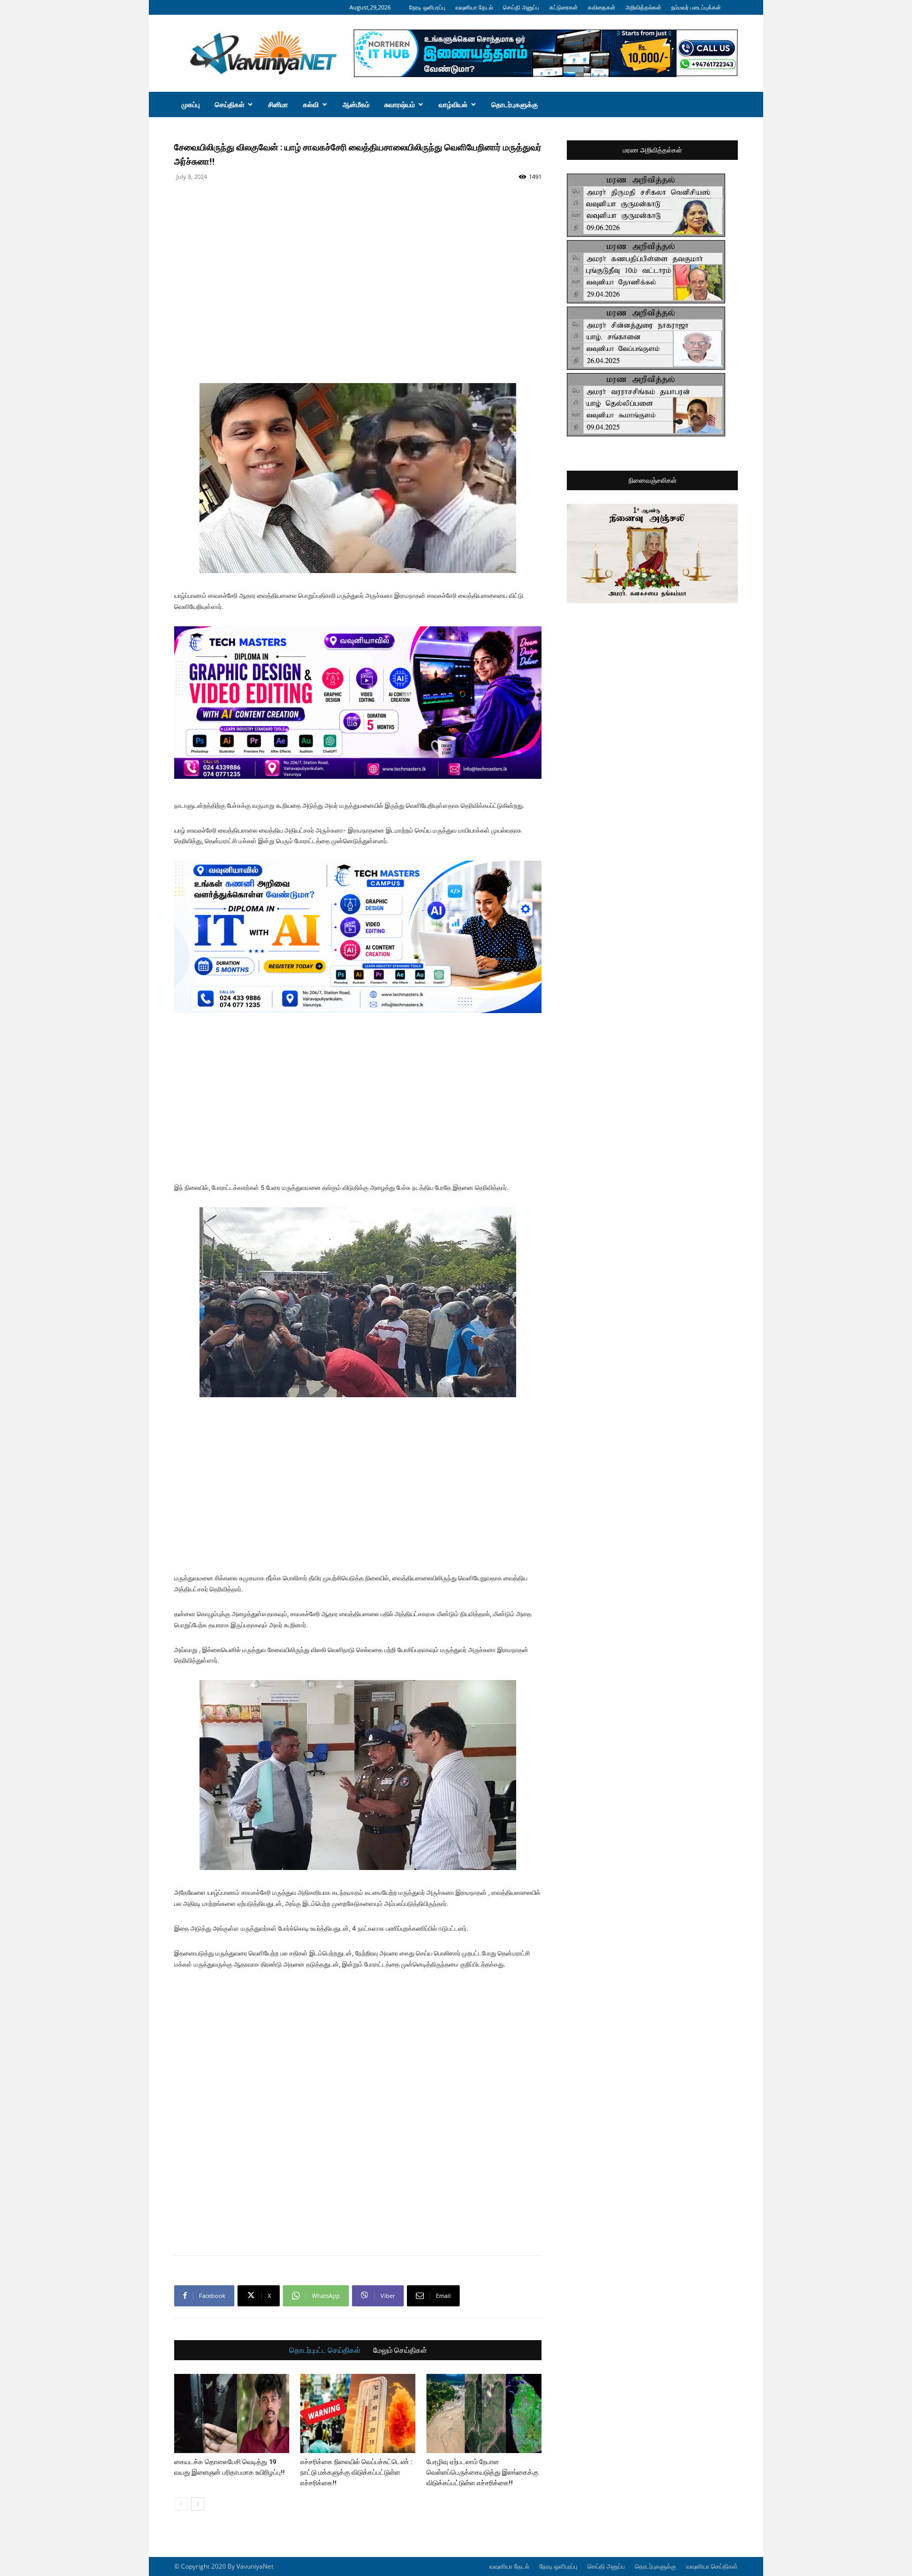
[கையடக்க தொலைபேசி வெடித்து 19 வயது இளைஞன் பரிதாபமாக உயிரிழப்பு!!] (232, 2413)
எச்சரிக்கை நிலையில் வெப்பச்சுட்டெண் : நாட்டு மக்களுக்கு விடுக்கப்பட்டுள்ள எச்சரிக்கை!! (356, 2472)
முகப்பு (191, 104)
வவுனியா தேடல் (474, 7)
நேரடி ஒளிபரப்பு (427, 7)
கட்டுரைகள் (564, 7)
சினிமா (278, 104)
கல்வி (311, 104)
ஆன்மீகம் (356, 104)
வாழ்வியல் (453, 104)
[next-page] (198, 2504)
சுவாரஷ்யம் (400, 104)
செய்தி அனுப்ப (521, 7)
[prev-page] (181, 2504)
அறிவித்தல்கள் (643, 7)
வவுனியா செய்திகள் (712, 2566)
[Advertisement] (358, 208)
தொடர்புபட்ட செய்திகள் (325, 2350)
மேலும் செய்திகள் (400, 2350)
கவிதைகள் (602, 7)
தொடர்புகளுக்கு (515, 104)
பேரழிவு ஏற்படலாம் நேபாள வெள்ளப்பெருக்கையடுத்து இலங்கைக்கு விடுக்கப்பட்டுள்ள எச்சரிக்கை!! (482, 2472)
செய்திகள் (230, 104)
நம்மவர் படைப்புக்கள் (696, 7)
